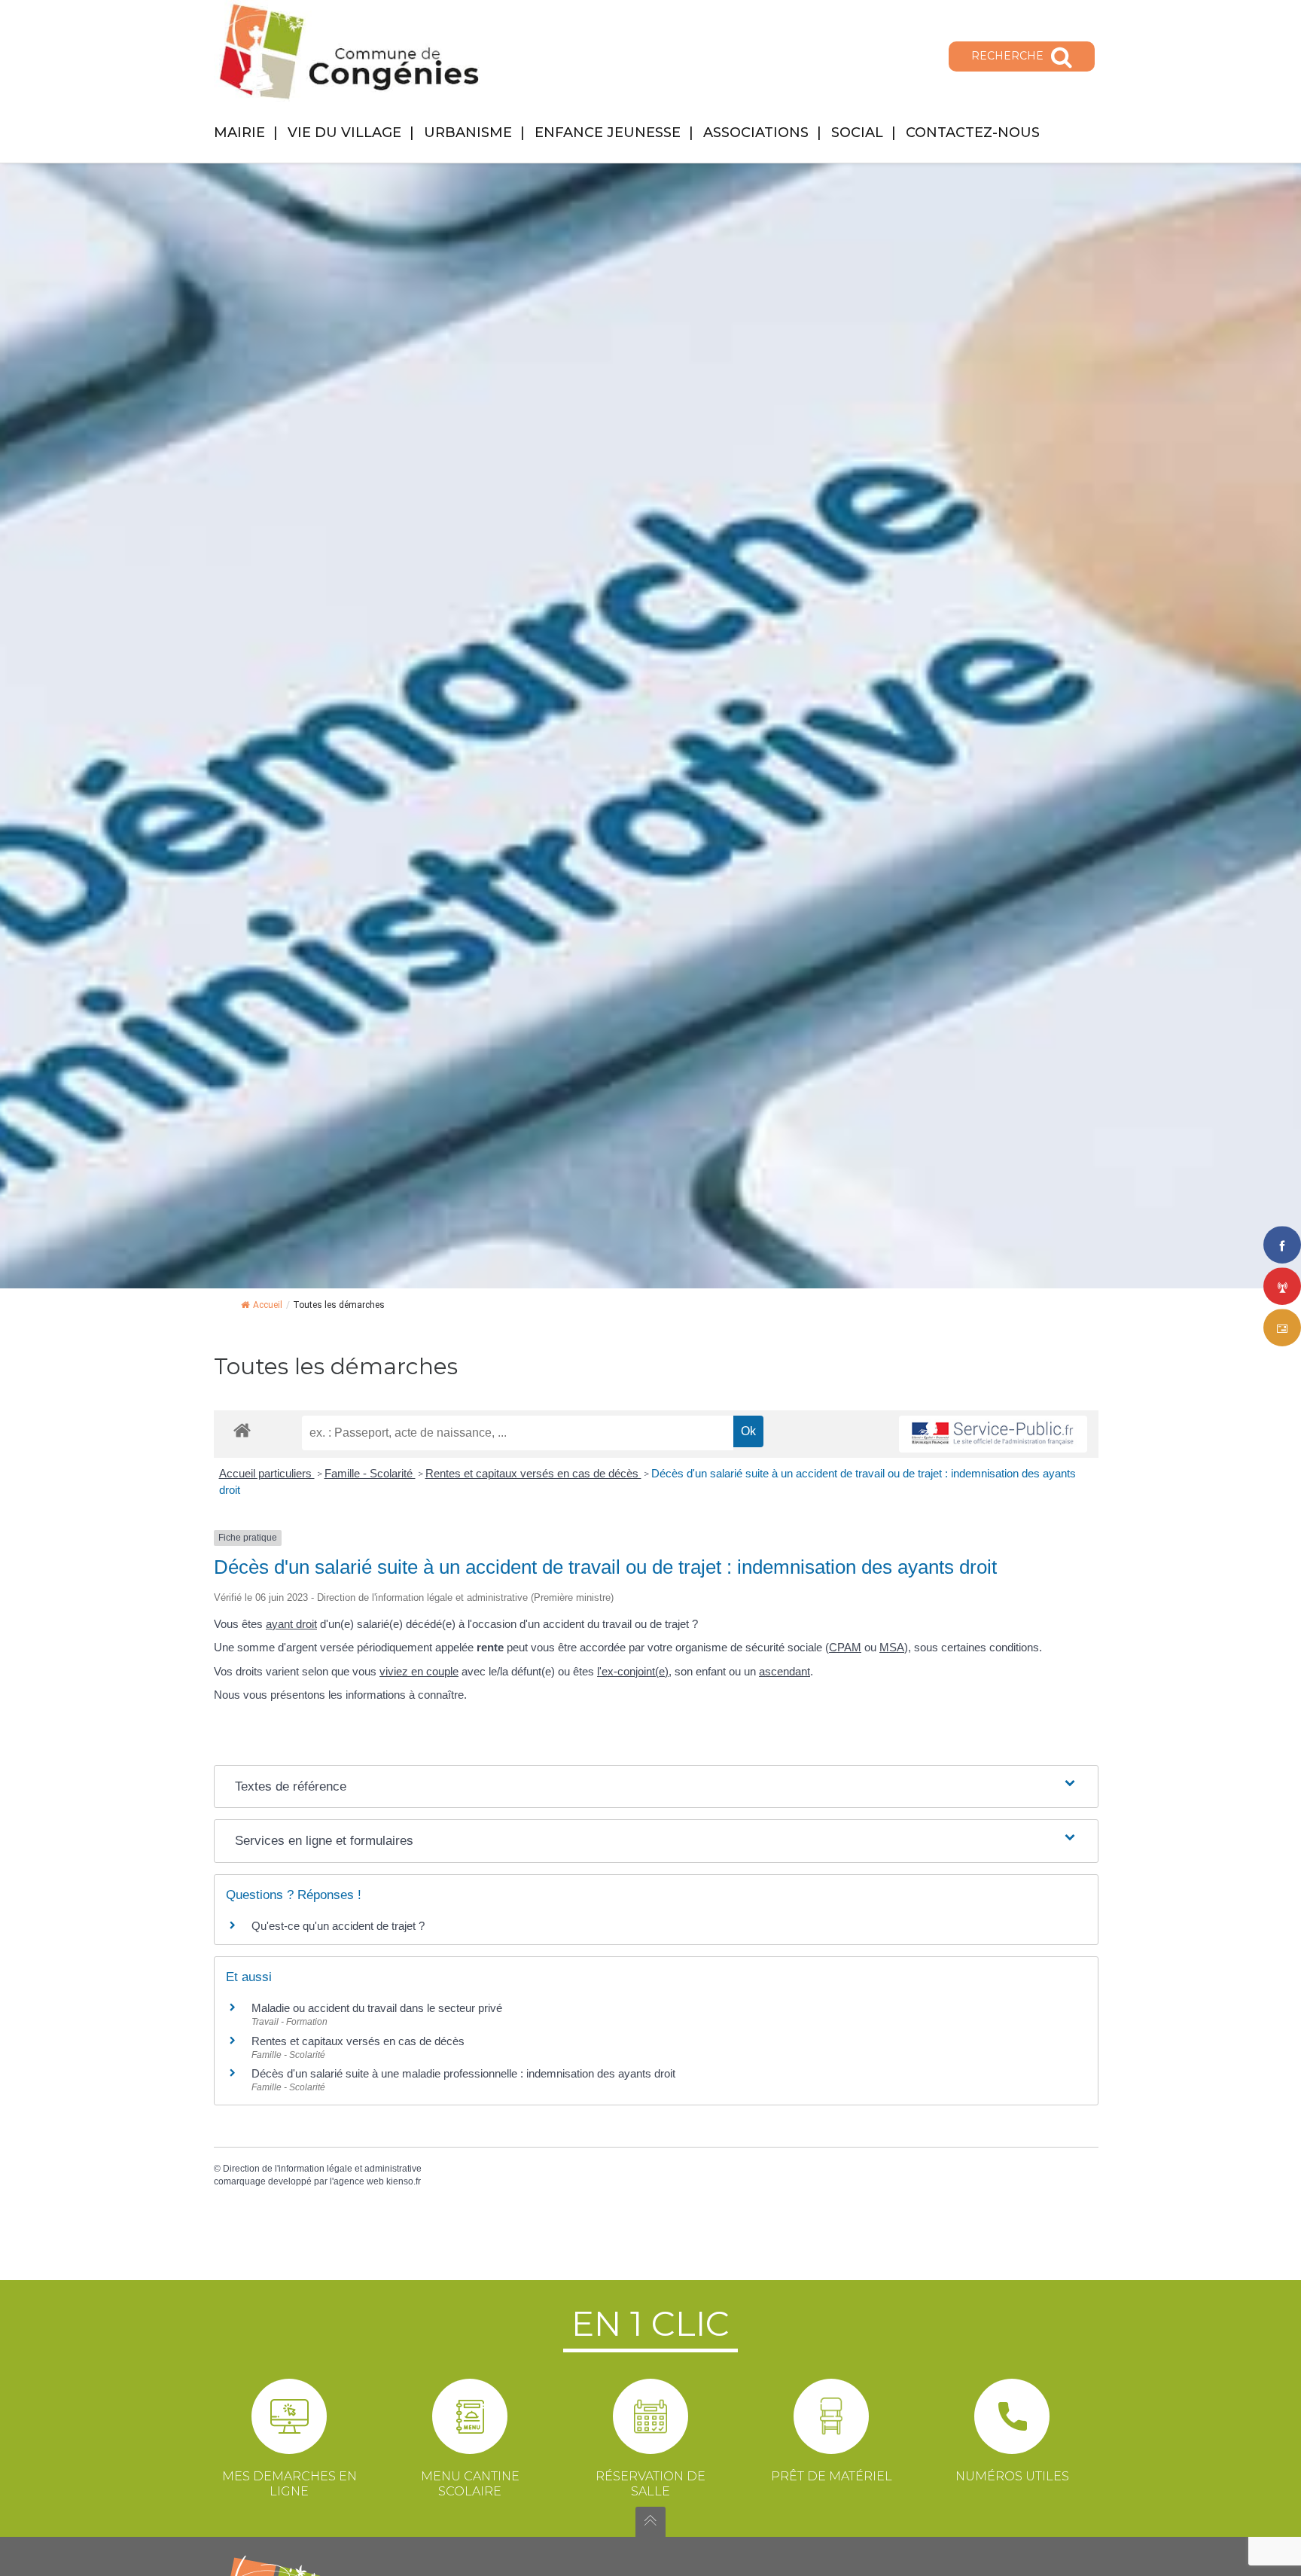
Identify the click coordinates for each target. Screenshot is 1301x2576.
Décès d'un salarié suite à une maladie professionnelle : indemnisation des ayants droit (463, 2073)
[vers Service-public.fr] (993, 1434)
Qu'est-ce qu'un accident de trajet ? (338, 1926)
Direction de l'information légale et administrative (322, 2169)
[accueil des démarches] (242, 1430)
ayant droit (291, 1624)
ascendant (785, 1671)
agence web (359, 2181)
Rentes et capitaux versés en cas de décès (533, 1473)
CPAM (845, 1647)
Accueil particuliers (267, 1473)
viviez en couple (419, 1671)
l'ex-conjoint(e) (633, 1671)
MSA (892, 1647)
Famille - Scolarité (370, 1473)
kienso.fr (404, 2181)
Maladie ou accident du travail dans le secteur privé (377, 2008)
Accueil (268, 1305)
